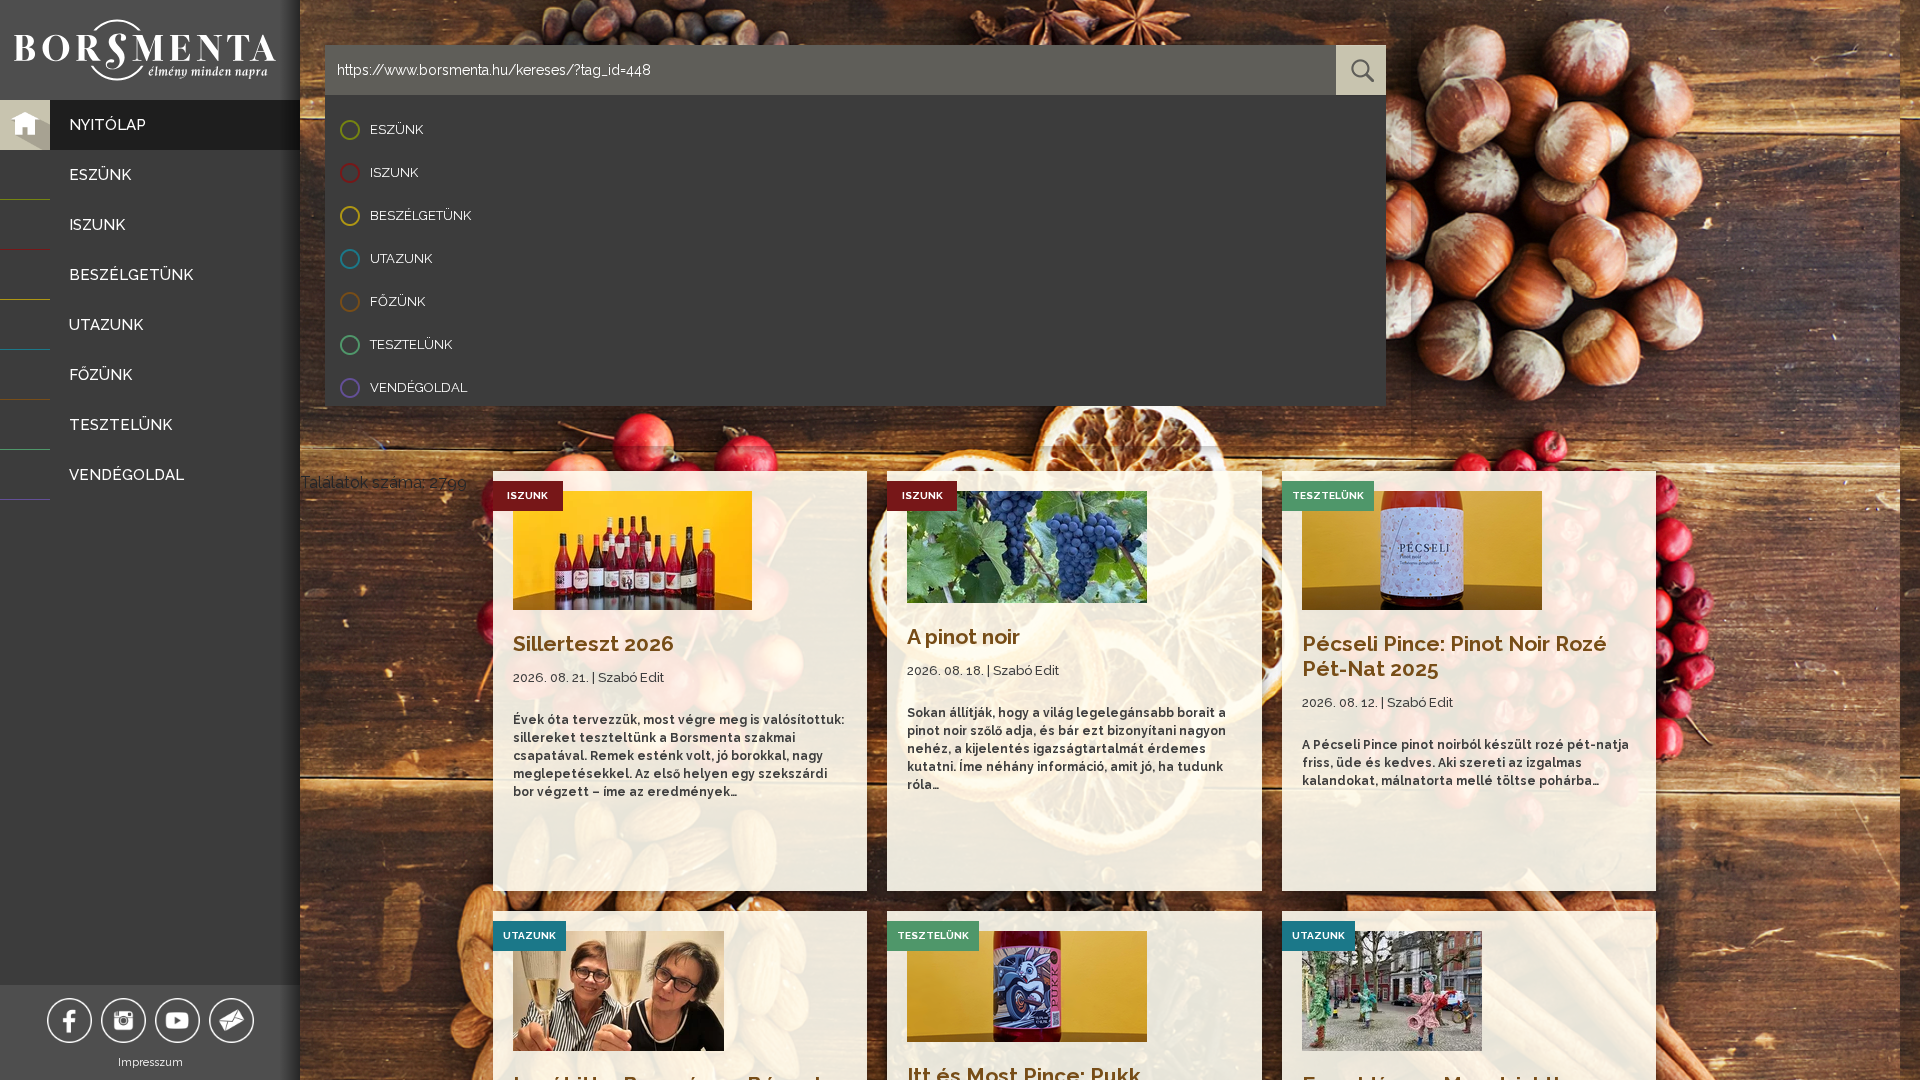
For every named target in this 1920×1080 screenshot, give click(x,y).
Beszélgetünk (420, 215)
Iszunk (394, 172)
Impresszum (150, 1062)
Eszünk (396, 129)
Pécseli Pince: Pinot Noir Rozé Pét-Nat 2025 (1454, 656)
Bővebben (546, 855)
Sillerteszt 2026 (593, 643)
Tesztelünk (411, 344)
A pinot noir (963, 636)
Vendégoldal (418, 387)
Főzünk (397, 301)
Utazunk (401, 258)
